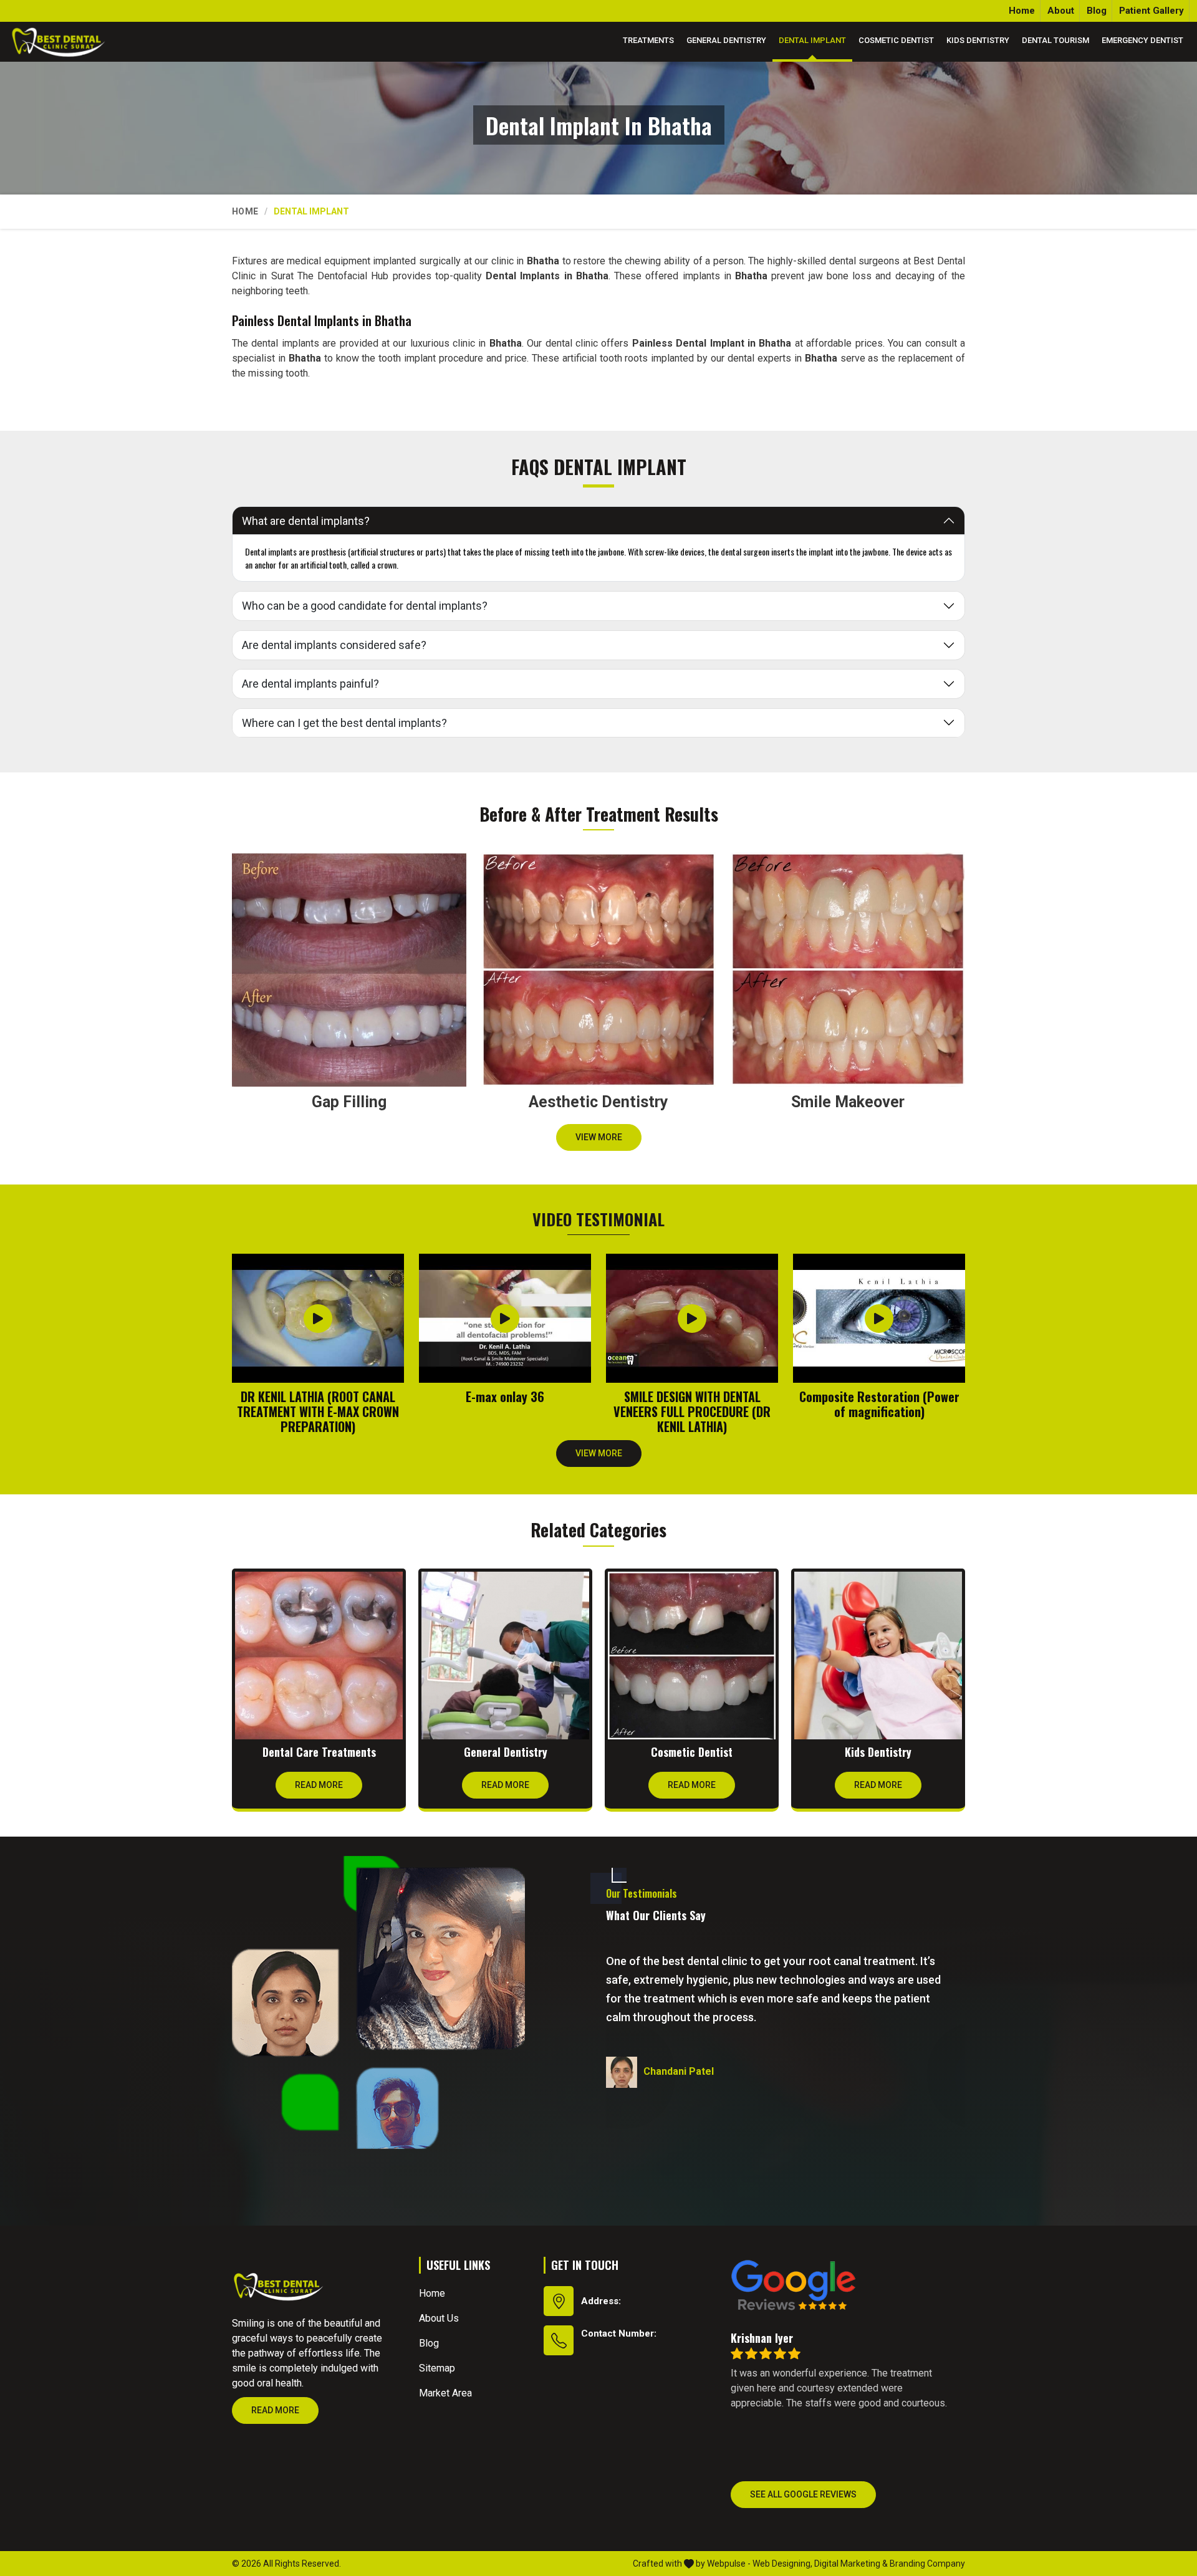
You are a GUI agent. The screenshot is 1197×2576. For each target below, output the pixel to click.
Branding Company (927, 2564)
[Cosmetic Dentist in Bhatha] (692, 1656)
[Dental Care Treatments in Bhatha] (319, 1656)
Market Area (445, 2393)
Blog (1097, 11)
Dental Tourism (1055, 40)
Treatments (648, 40)
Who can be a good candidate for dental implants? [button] (365, 606)
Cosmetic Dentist (896, 40)
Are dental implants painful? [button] (310, 684)
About (1061, 11)
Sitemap (437, 2368)
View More (599, 1137)
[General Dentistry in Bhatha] (505, 1656)
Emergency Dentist (1142, 40)
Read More (319, 1785)
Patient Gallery (1151, 11)
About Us (439, 2318)
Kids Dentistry (978, 40)
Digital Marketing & (851, 2564)
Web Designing (781, 2564)
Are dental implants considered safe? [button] (334, 645)
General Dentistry (726, 40)
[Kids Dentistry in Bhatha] (878, 1656)
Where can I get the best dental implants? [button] (344, 723)
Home (1022, 11)
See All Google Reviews (803, 2494)
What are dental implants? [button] (306, 521)
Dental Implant (812, 40)
